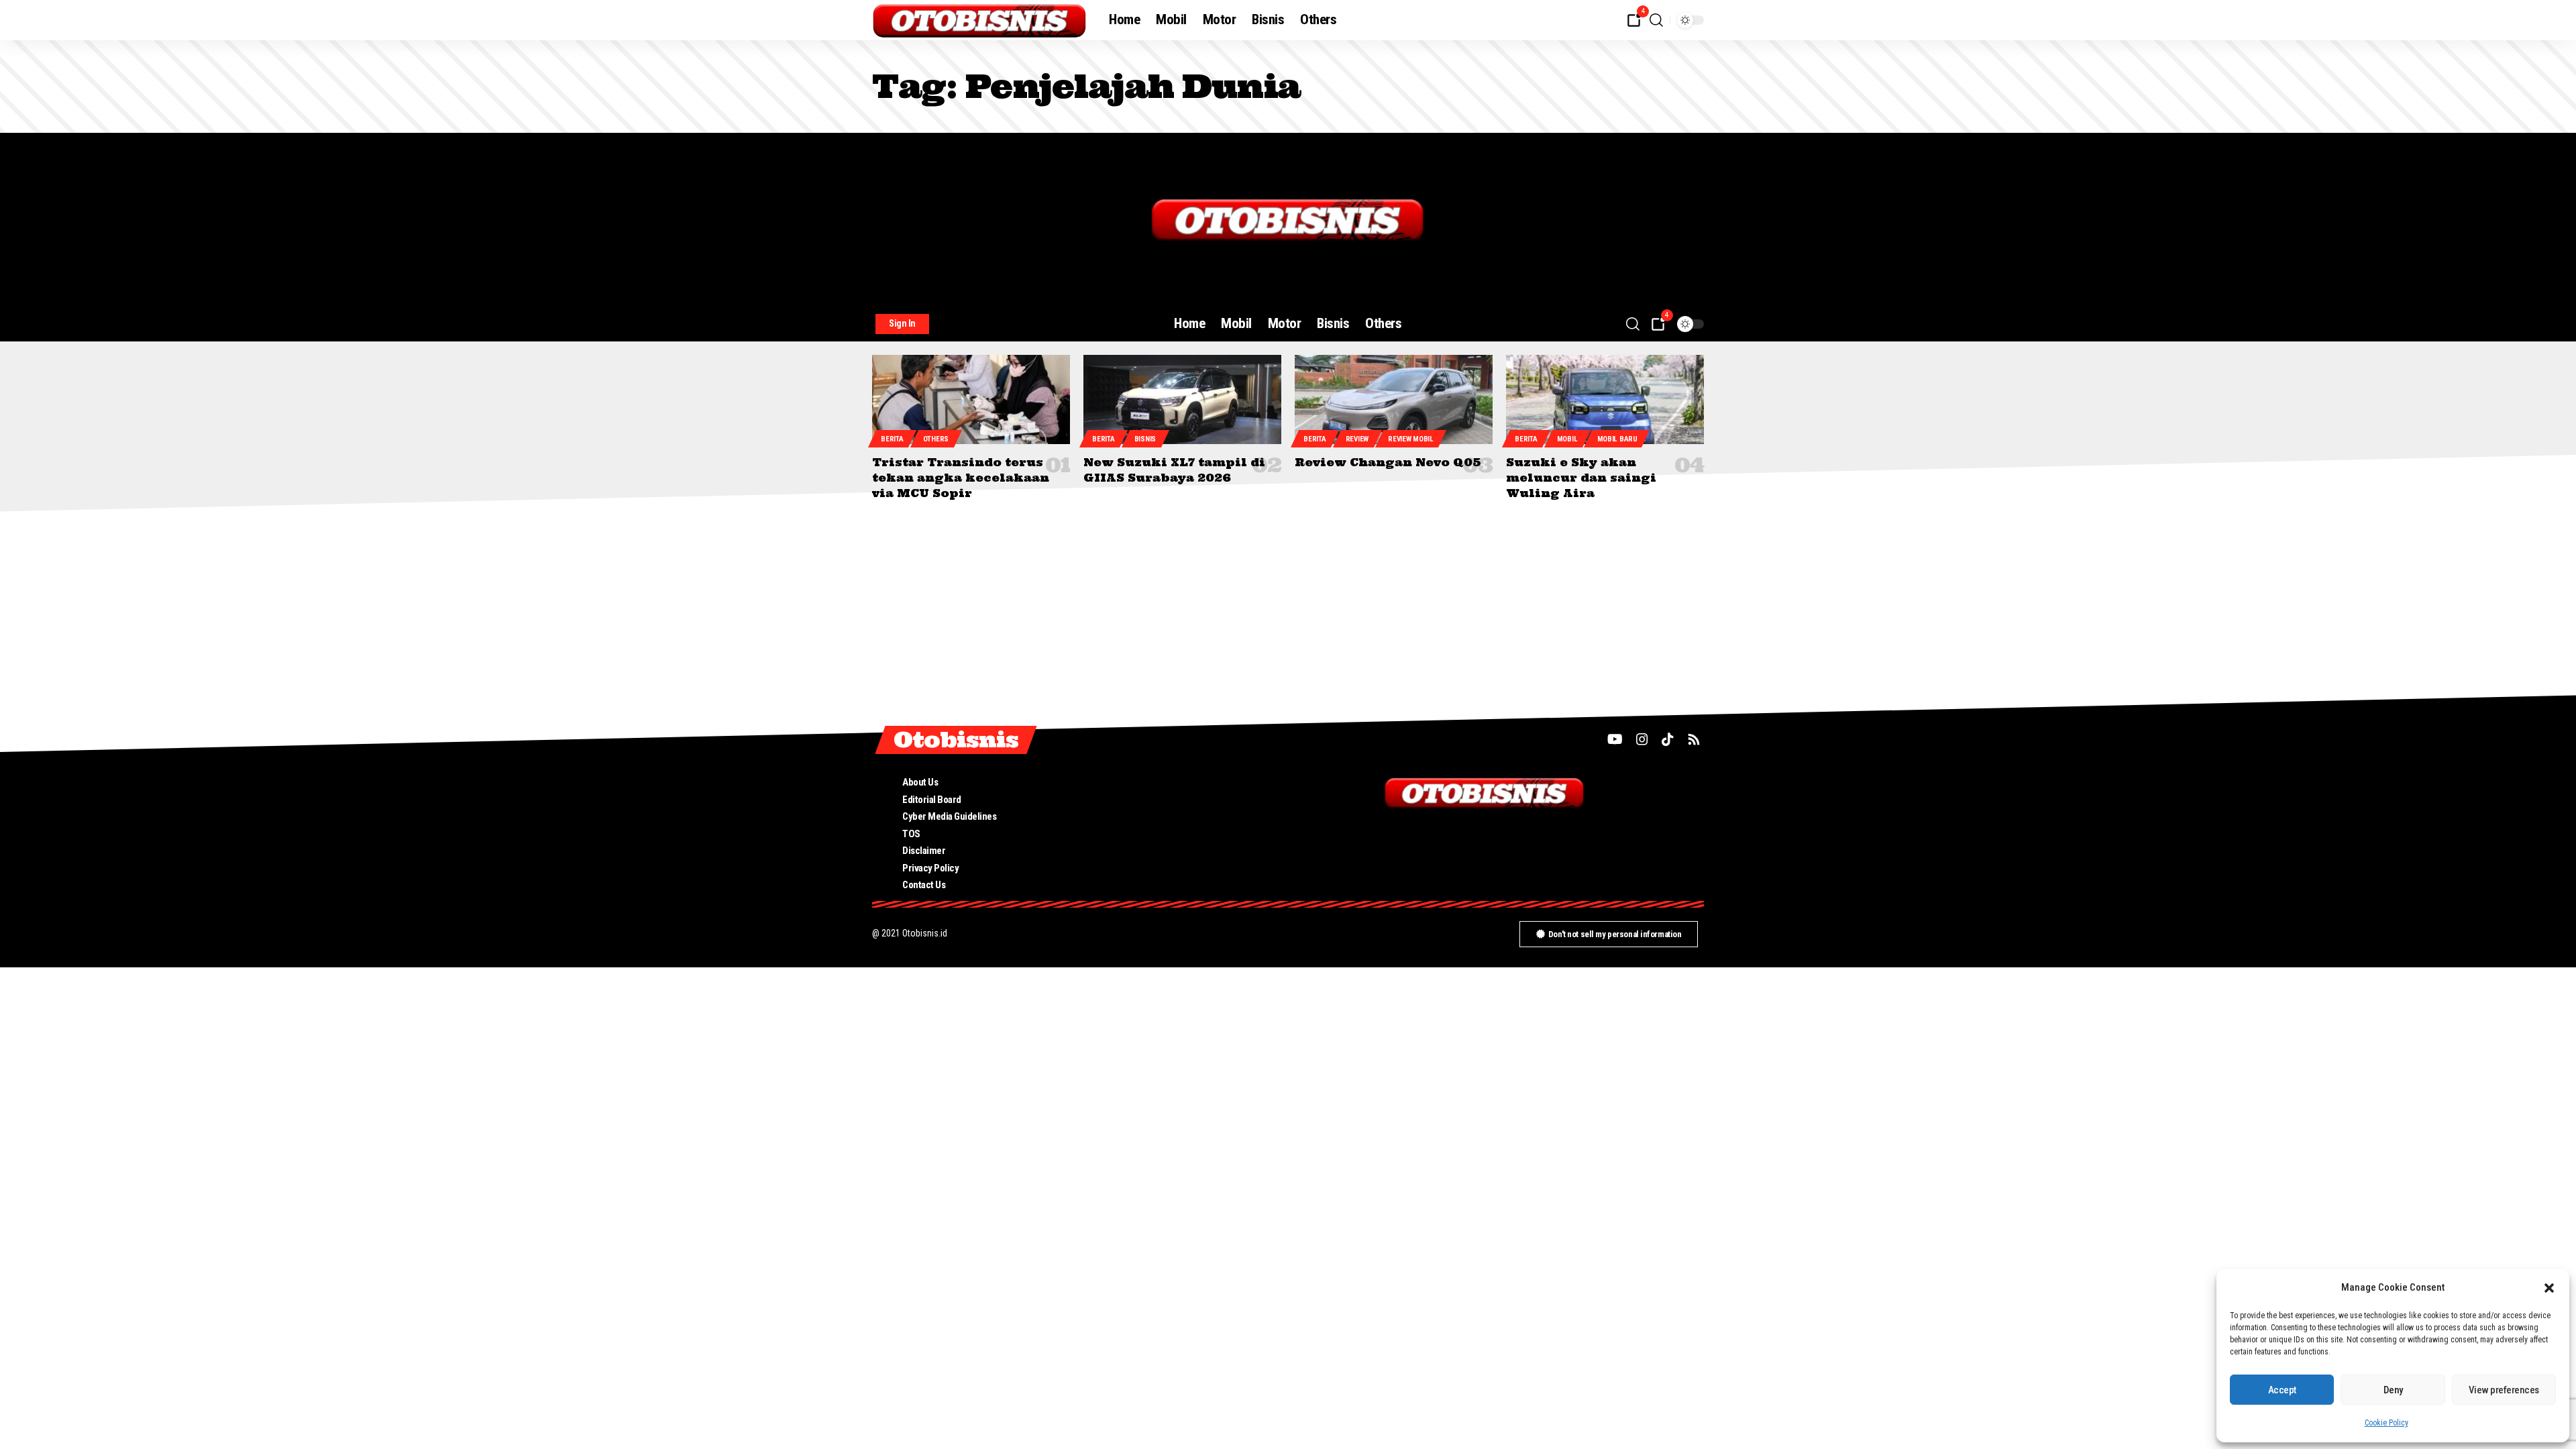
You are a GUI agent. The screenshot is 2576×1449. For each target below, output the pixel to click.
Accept (2282, 1390)
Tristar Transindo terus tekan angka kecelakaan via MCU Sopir (961, 478)
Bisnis (1145, 439)
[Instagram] (1642, 739)
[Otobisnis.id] (980, 20)
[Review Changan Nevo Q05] (1394, 399)
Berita (892, 439)
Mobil (1567, 439)
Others (936, 439)
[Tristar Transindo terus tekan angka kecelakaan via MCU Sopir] (971, 399)
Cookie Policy (2386, 1423)
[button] (2549, 1288)
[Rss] (1694, 739)
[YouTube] (1615, 739)
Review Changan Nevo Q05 (1388, 462)
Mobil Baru (1617, 439)
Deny (2393, 1390)
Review (1357, 439)
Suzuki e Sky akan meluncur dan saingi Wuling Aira (1581, 478)
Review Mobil (1410, 439)
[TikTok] (1668, 739)
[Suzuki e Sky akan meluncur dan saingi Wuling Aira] (1605, 399)
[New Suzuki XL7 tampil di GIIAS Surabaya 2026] (1182, 399)
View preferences (2504, 1390)
